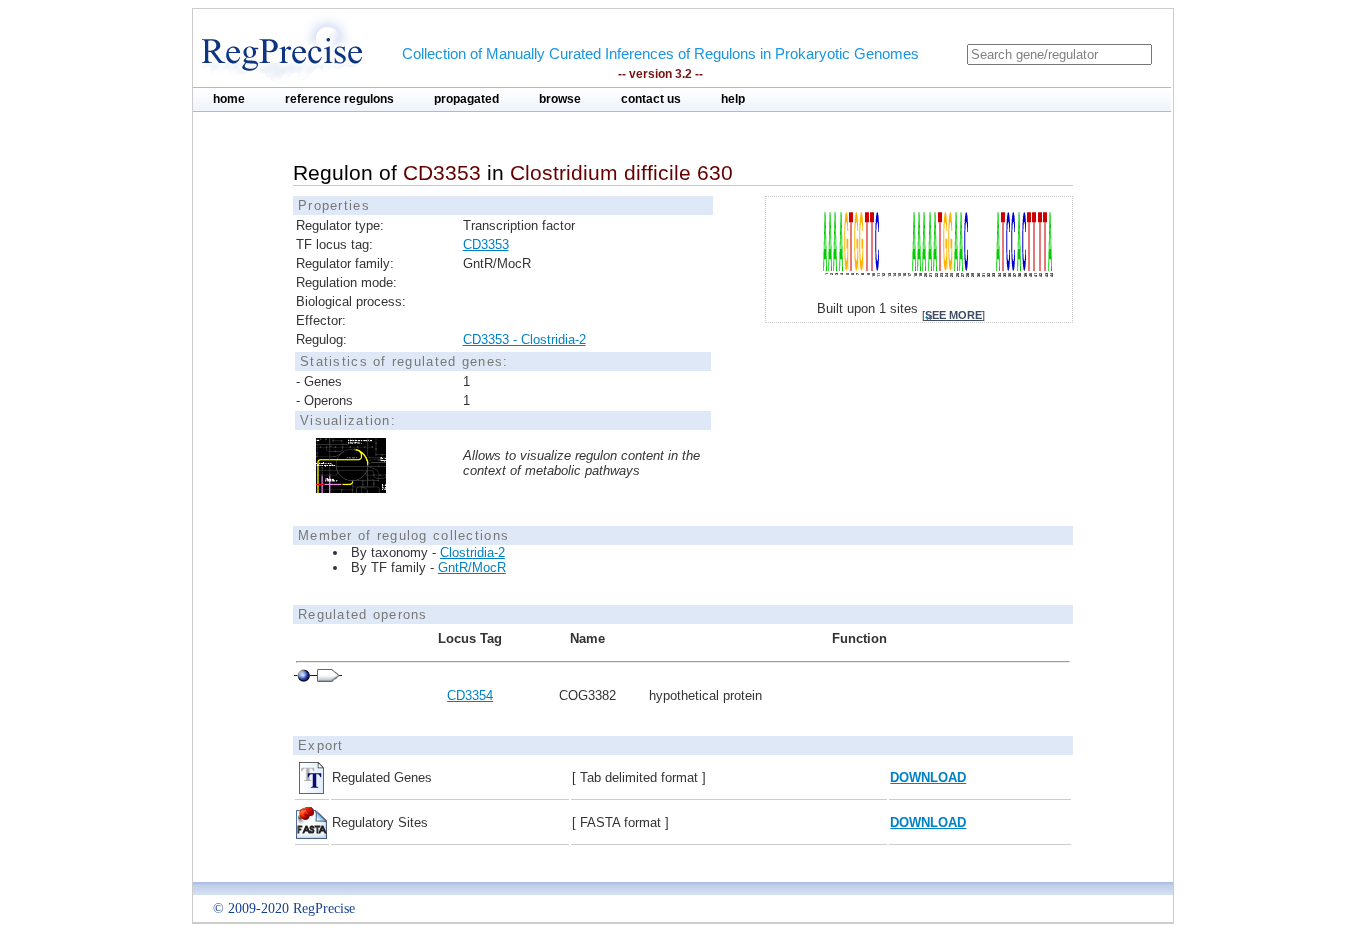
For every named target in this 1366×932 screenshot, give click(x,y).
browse (560, 99)
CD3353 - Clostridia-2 (524, 339)
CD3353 (486, 244)
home (229, 99)
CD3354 (470, 695)
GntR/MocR (472, 567)
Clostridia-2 (472, 552)
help (733, 99)
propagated (466, 99)
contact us (651, 99)
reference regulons (339, 99)
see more (953, 315)
